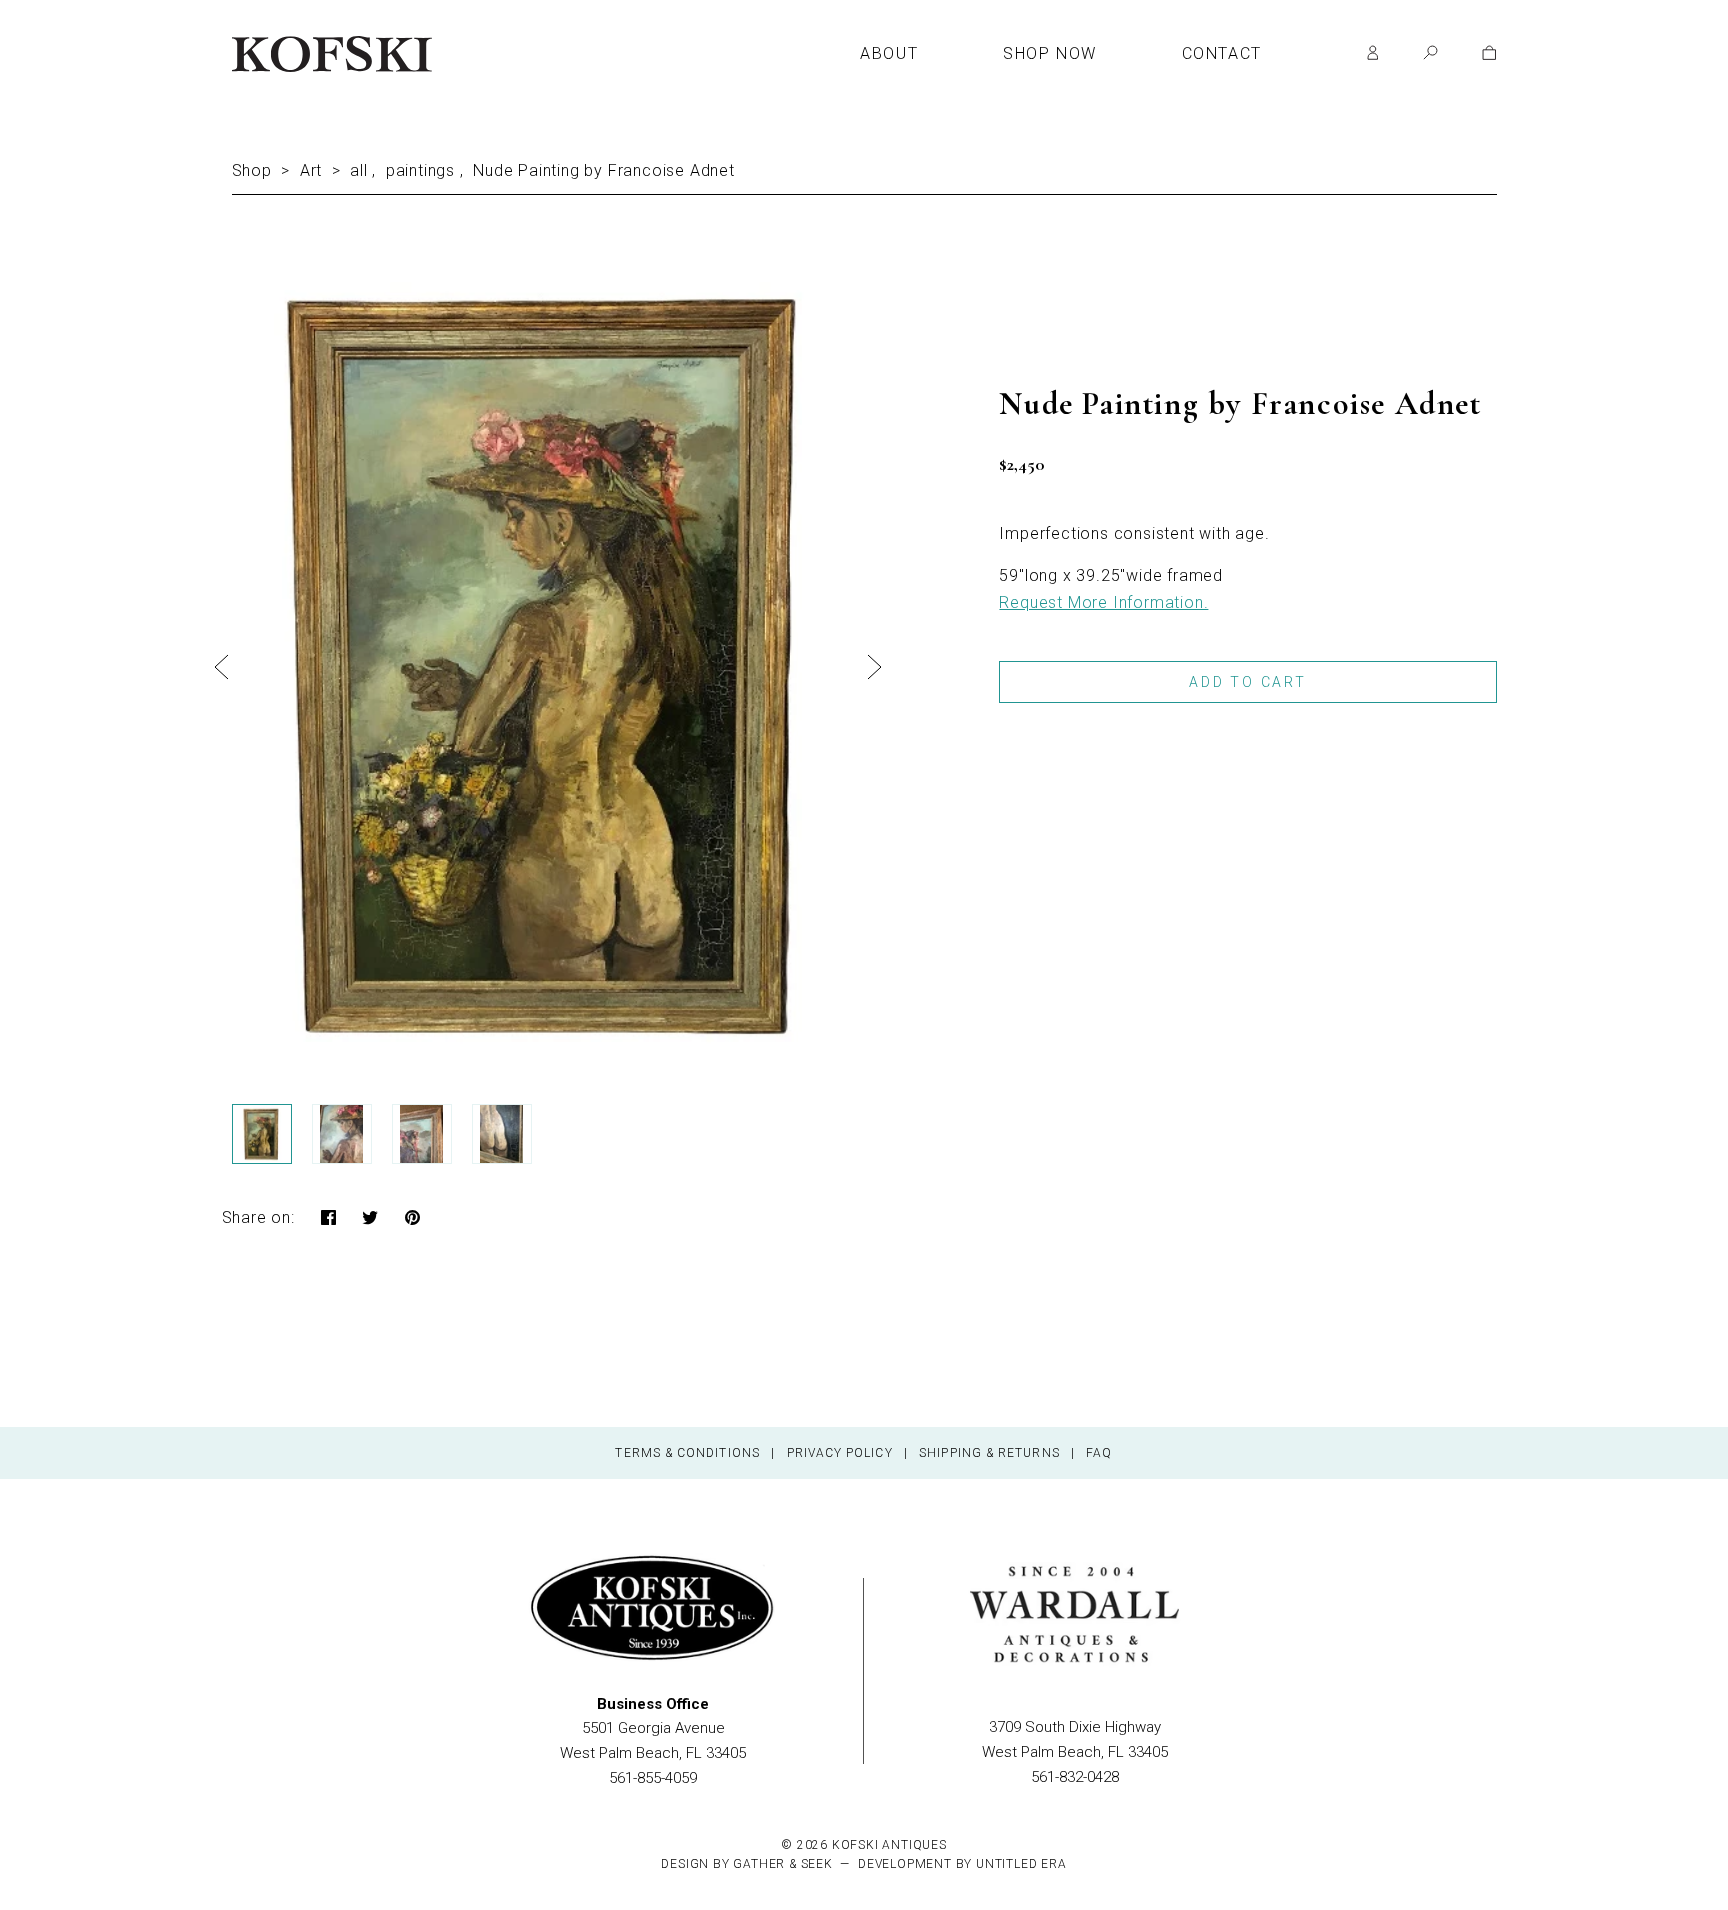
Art (311, 170)
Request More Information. (1103, 602)
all (358, 170)
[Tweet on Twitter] (370, 1219)
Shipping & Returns (989, 1453)
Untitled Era (1021, 1864)
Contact (1222, 54)
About (889, 54)
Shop (252, 170)
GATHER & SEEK (782, 1864)
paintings (420, 170)
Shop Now (1050, 54)
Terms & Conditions (687, 1453)
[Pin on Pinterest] (413, 1219)
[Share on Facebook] (329, 1219)
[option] (548, 662)
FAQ (1099, 1453)
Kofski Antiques (889, 1845)
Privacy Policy (840, 1453)
